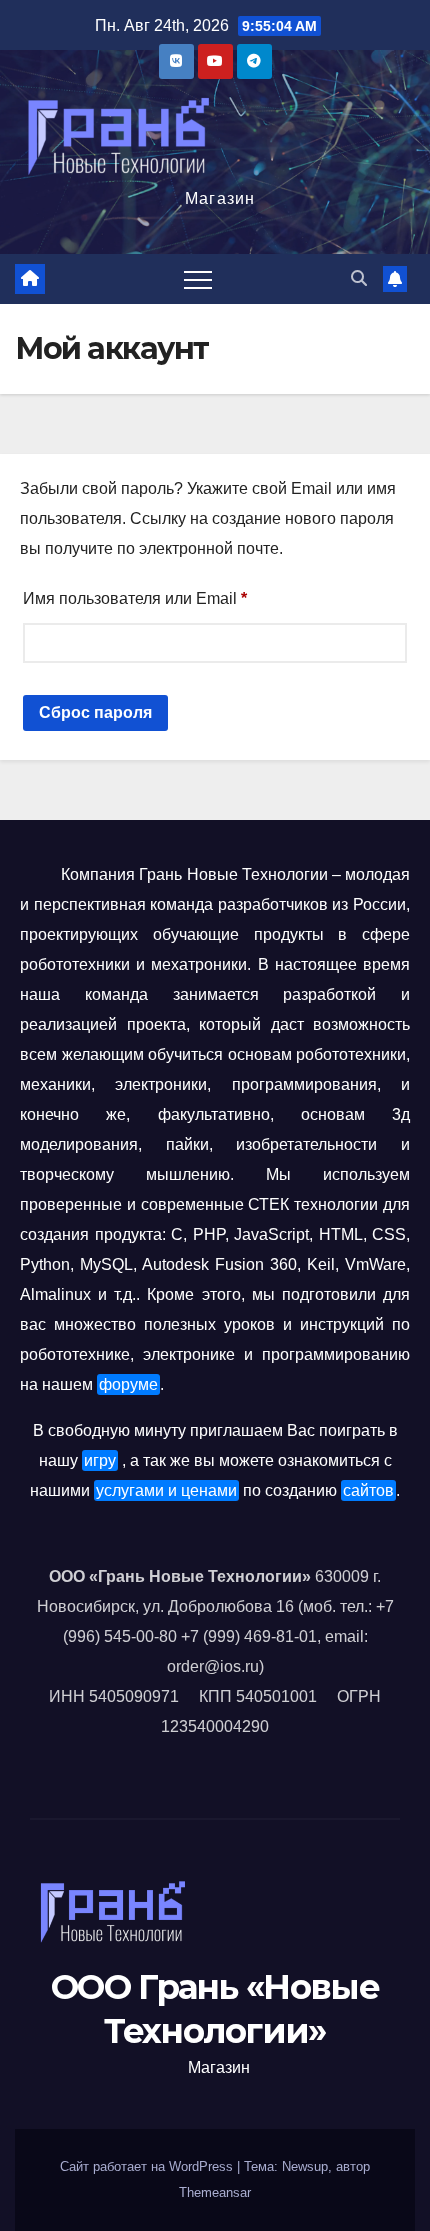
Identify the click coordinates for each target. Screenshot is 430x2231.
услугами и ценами (166, 1490)
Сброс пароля (95, 712)
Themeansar (215, 2192)
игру (100, 1460)
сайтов (368, 1490)
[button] (359, 278)
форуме (128, 1384)
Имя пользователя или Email (182, 595)
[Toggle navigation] (198, 279)
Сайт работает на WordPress (148, 2166)
